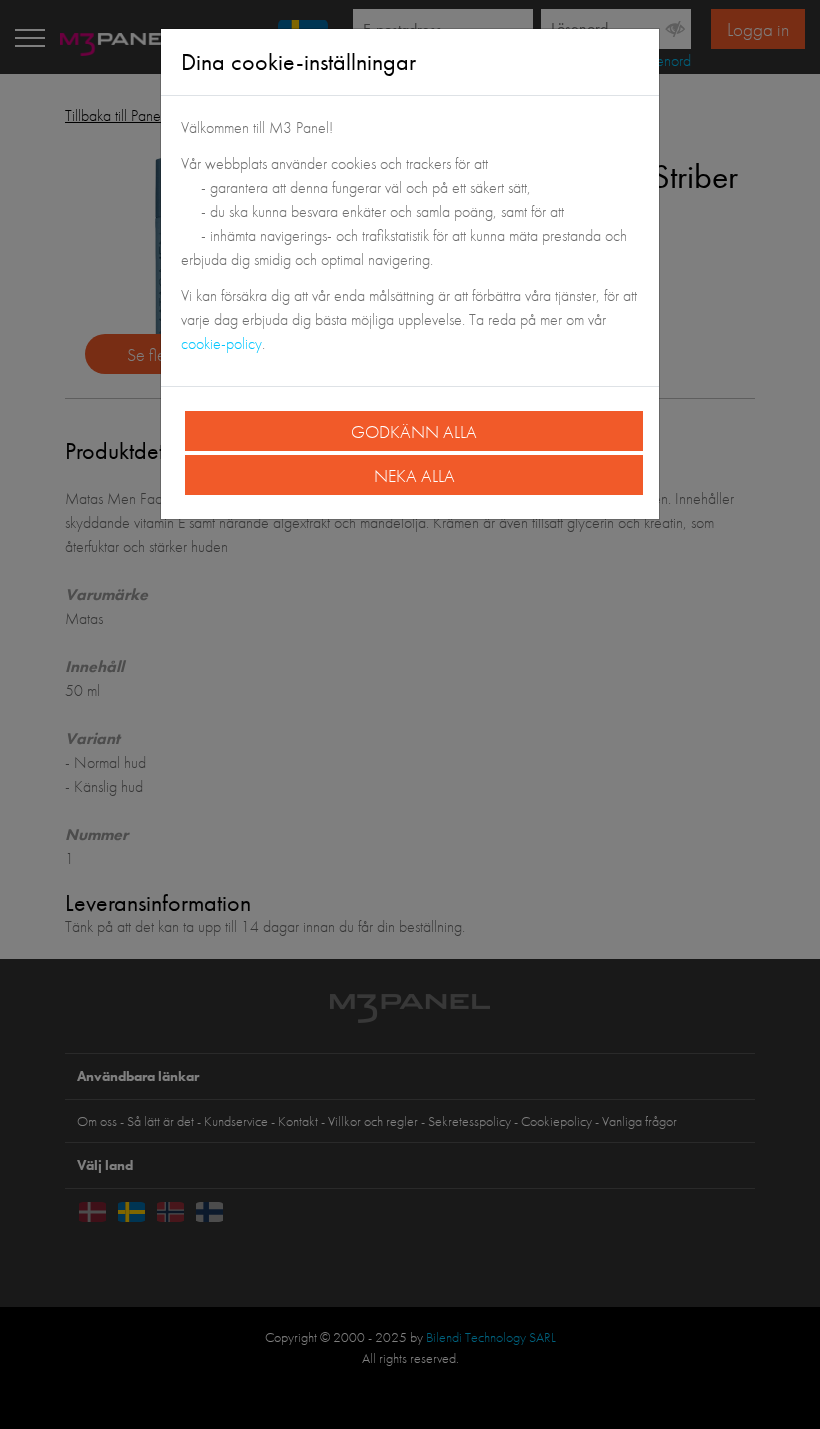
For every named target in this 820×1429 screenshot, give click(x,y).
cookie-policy (221, 343)
